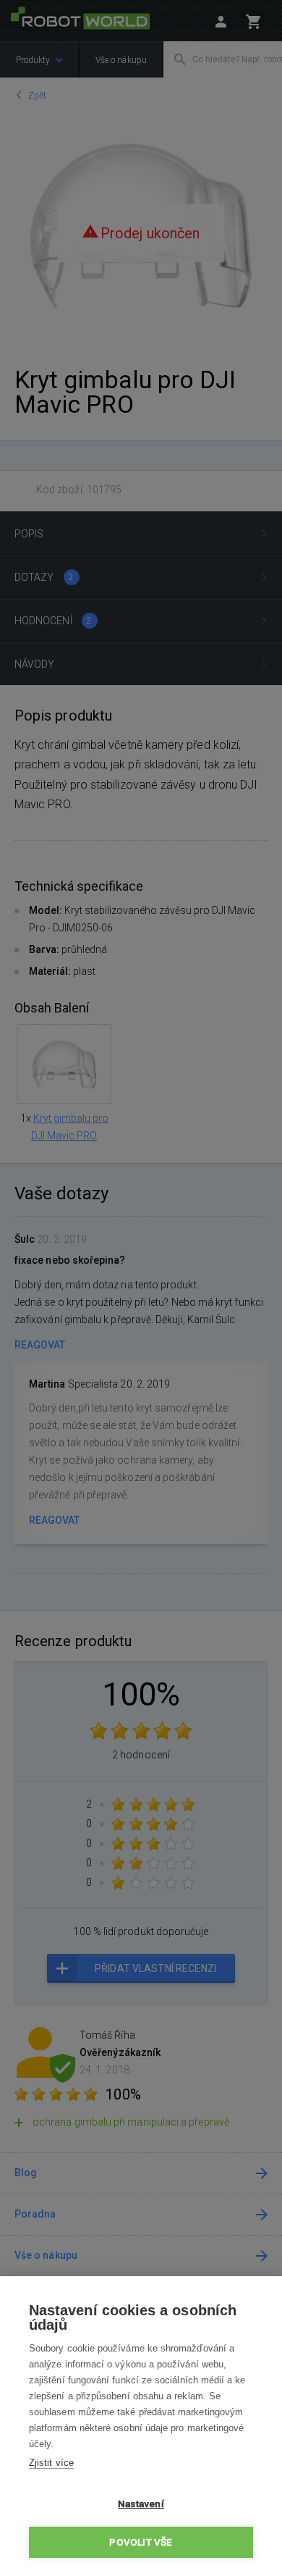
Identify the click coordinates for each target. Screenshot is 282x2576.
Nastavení (141, 2504)
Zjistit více (51, 2463)
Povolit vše (141, 2542)
